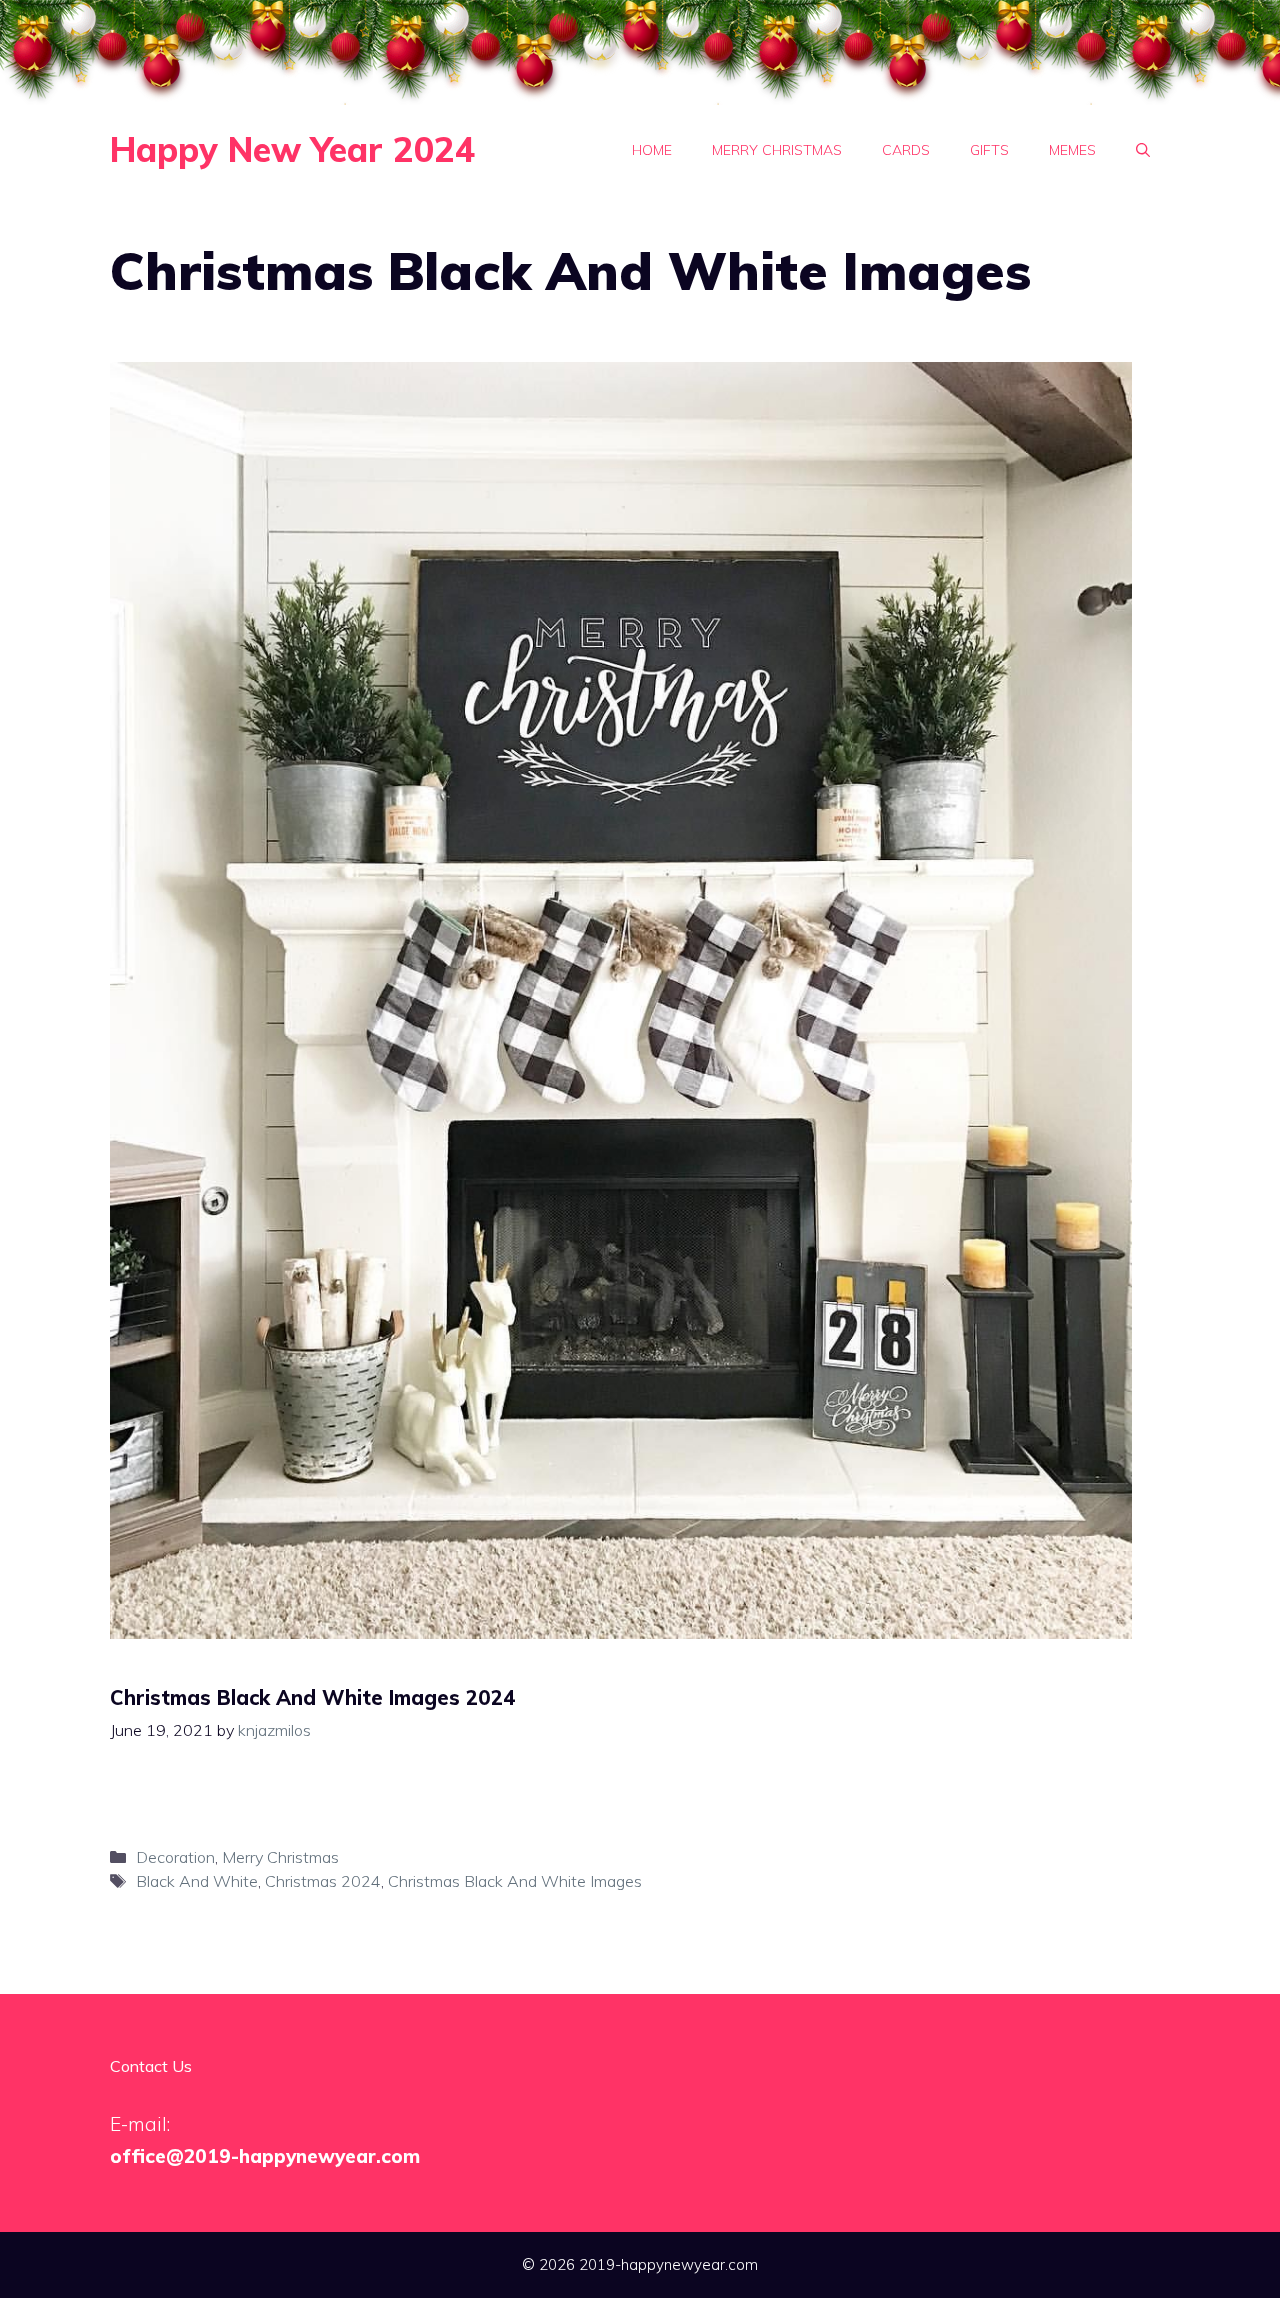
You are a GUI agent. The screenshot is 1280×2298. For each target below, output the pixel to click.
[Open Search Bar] (1143, 150)
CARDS (906, 150)
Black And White (197, 1881)
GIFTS (989, 150)
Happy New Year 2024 (292, 149)
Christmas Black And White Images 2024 (313, 1697)
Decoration (175, 1857)
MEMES (1072, 150)
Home (652, 150)
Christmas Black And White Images (515, 1881)
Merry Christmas (777, 150)
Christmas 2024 (323, 1881)
